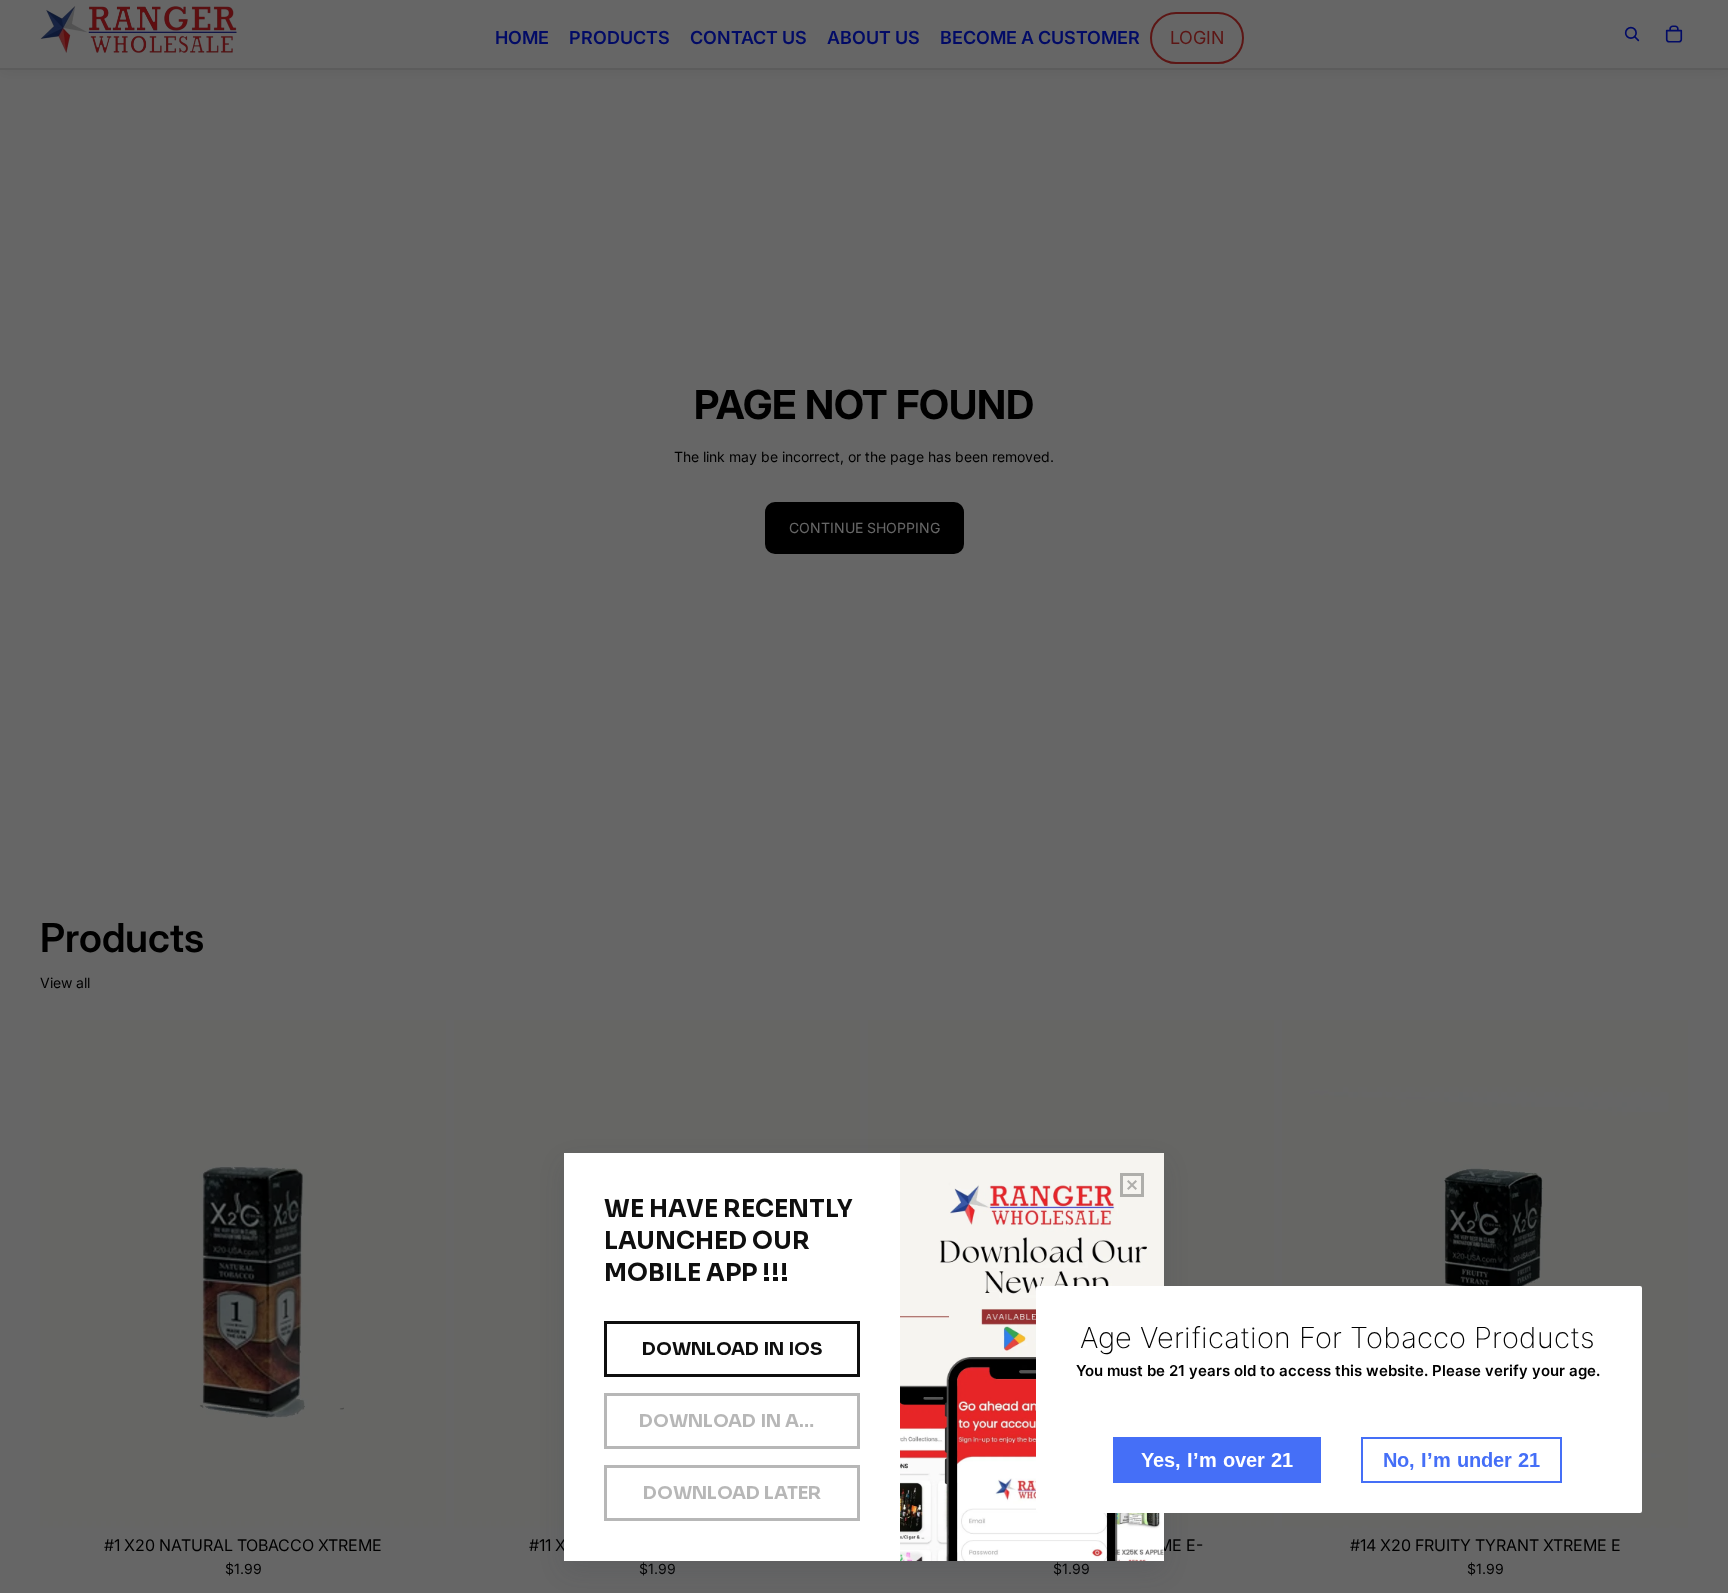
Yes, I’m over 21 (1217, 1460)
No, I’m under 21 (1461, 1460)
